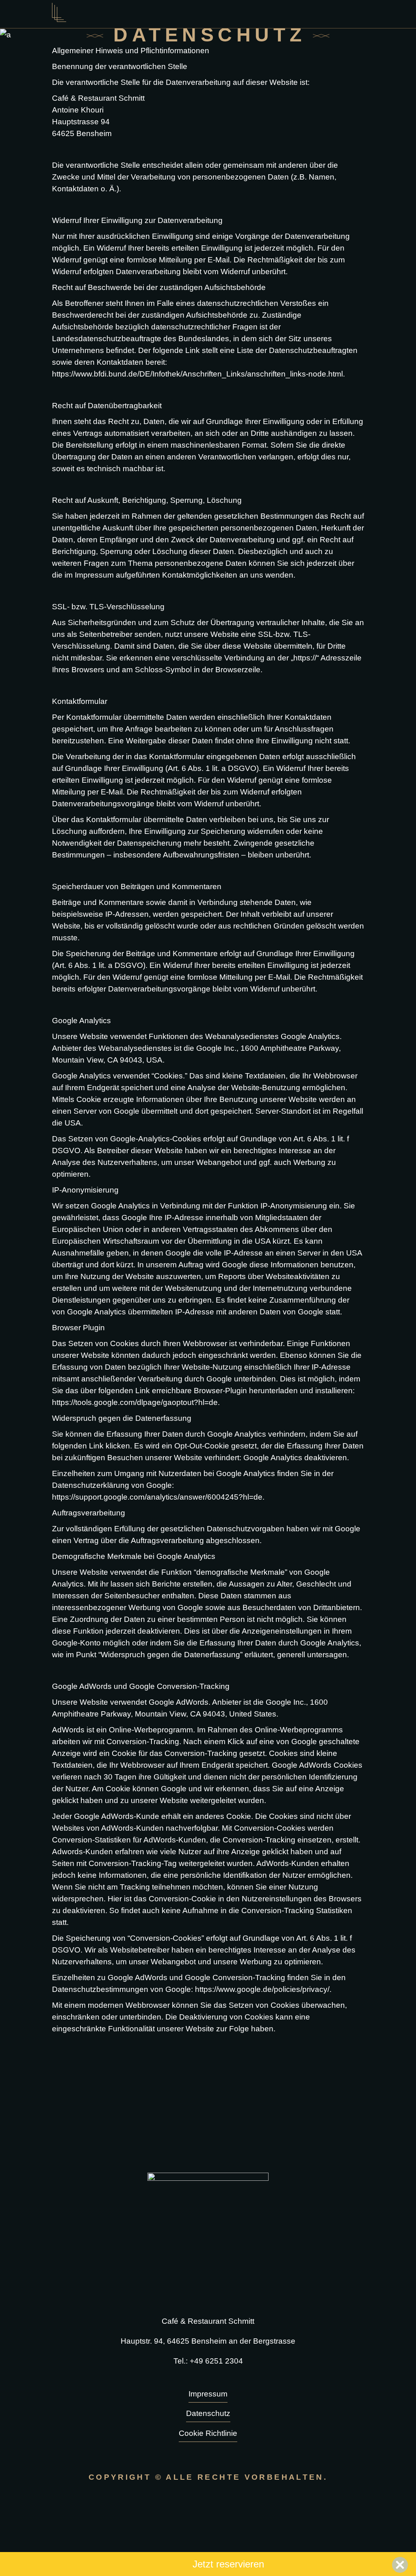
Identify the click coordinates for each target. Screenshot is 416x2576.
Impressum (208, 2394)
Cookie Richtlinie (208, 2433)
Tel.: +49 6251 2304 (208, 2361)
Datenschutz (208, 2413)
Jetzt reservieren (228, 2564)
